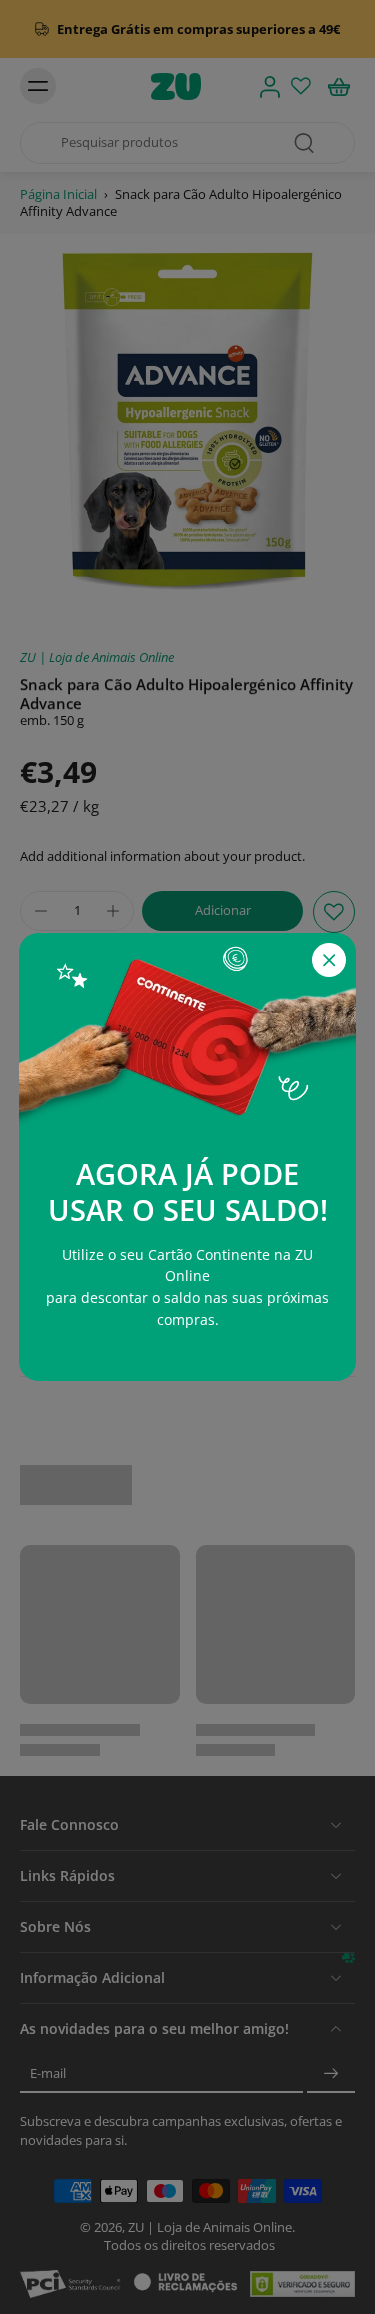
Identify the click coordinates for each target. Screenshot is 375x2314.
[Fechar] (329, 960)
